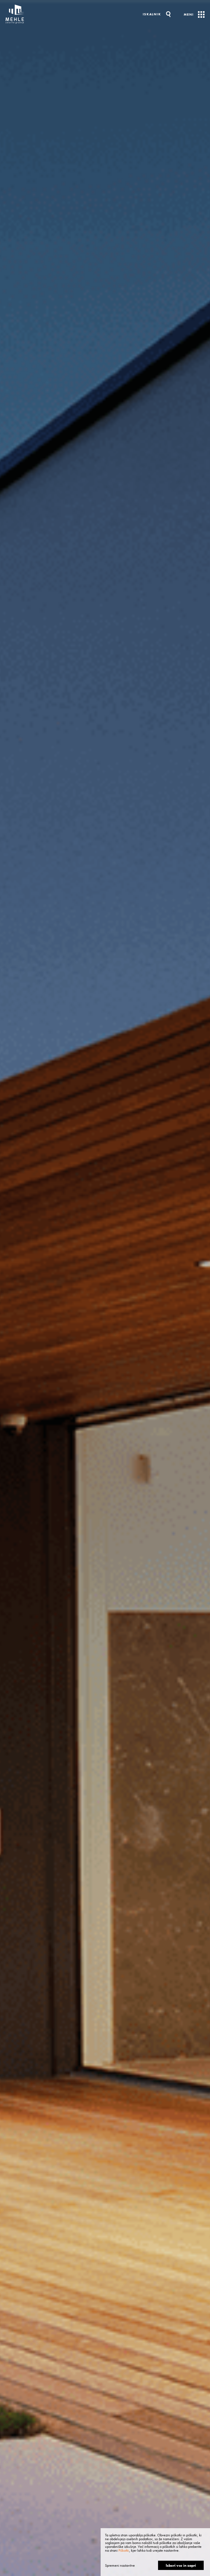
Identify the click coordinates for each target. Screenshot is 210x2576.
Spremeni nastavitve (120, 2565)
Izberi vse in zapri (181, 2565)
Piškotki (124, 2550)
